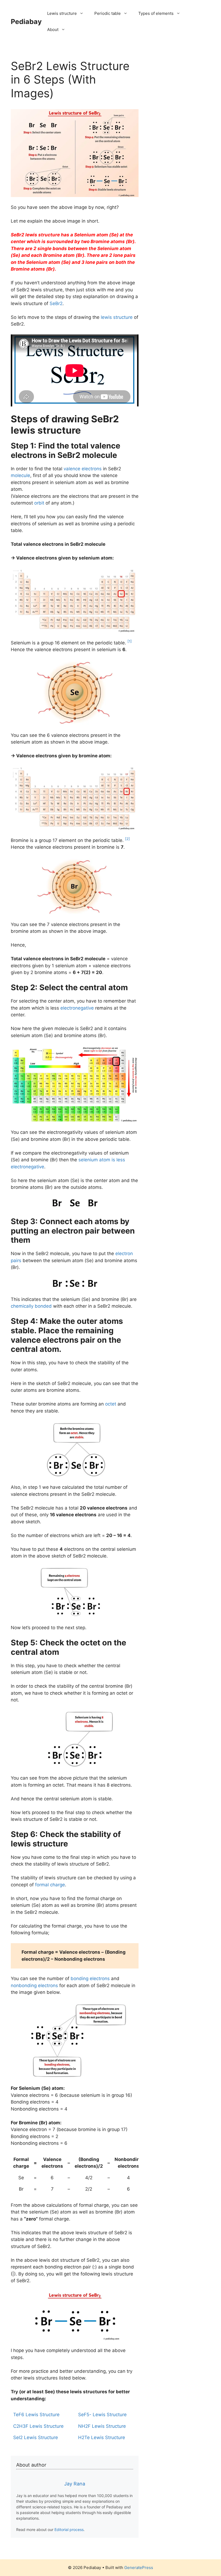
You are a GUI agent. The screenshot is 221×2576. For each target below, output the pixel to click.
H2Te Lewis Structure (102, 2437)
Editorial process (69, 2530)
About (53, 30)
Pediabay (26, 22)
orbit (39, 503)
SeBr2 (56, 303)
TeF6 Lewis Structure (36, 2415)
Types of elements (156, 13)
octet (111, 1404)
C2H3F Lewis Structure (38, 2426)
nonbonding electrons (34, 1985)
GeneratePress (139, 2568)
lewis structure (117, 317)
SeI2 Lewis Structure (36, 2437)
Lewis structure (62, 13)
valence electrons (83, 469)
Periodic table (108, 13)
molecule (20, 475)
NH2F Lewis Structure (102, 2426)
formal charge (50, 1885)
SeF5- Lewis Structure (102, 2415)
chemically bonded (31, 1306)
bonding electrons (90, 1978)
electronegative (77, 1008)
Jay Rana (75, 2484)
